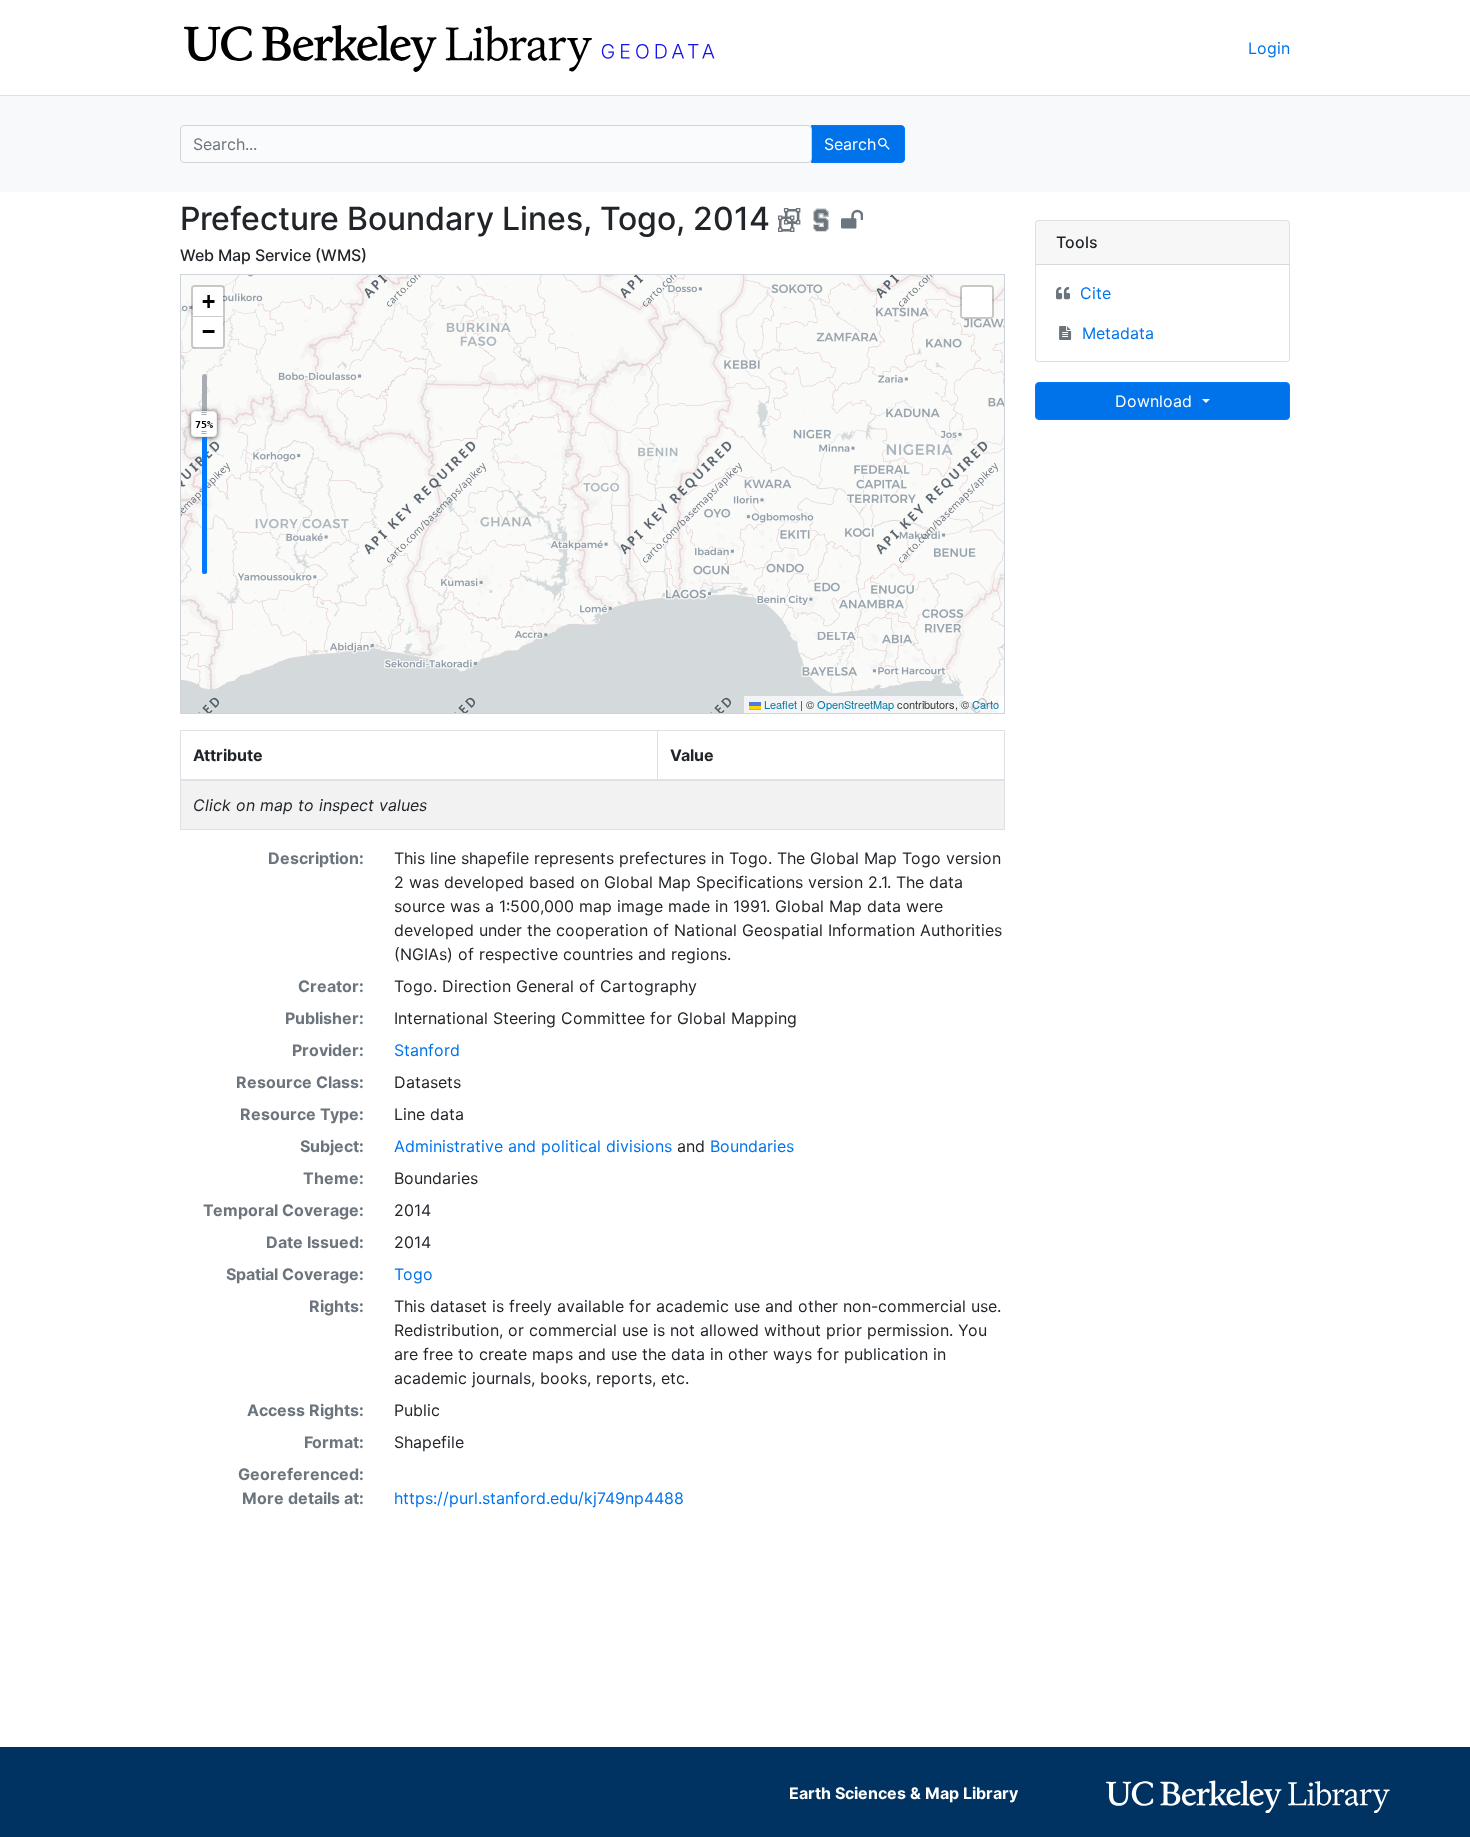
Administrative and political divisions (533, 1146)
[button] (208, 302)
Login (1269, 48)
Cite (1095, 293)
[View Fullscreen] (977, 302)
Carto (985, 704)
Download (1156, 401)
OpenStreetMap (855, 704)
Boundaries (752, 1146)
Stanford (427, 1050)
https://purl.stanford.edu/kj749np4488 (539, 1498)
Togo (413, 1274)
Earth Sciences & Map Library (903, 1793)
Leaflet (779, 704)
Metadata (1118, 333)
